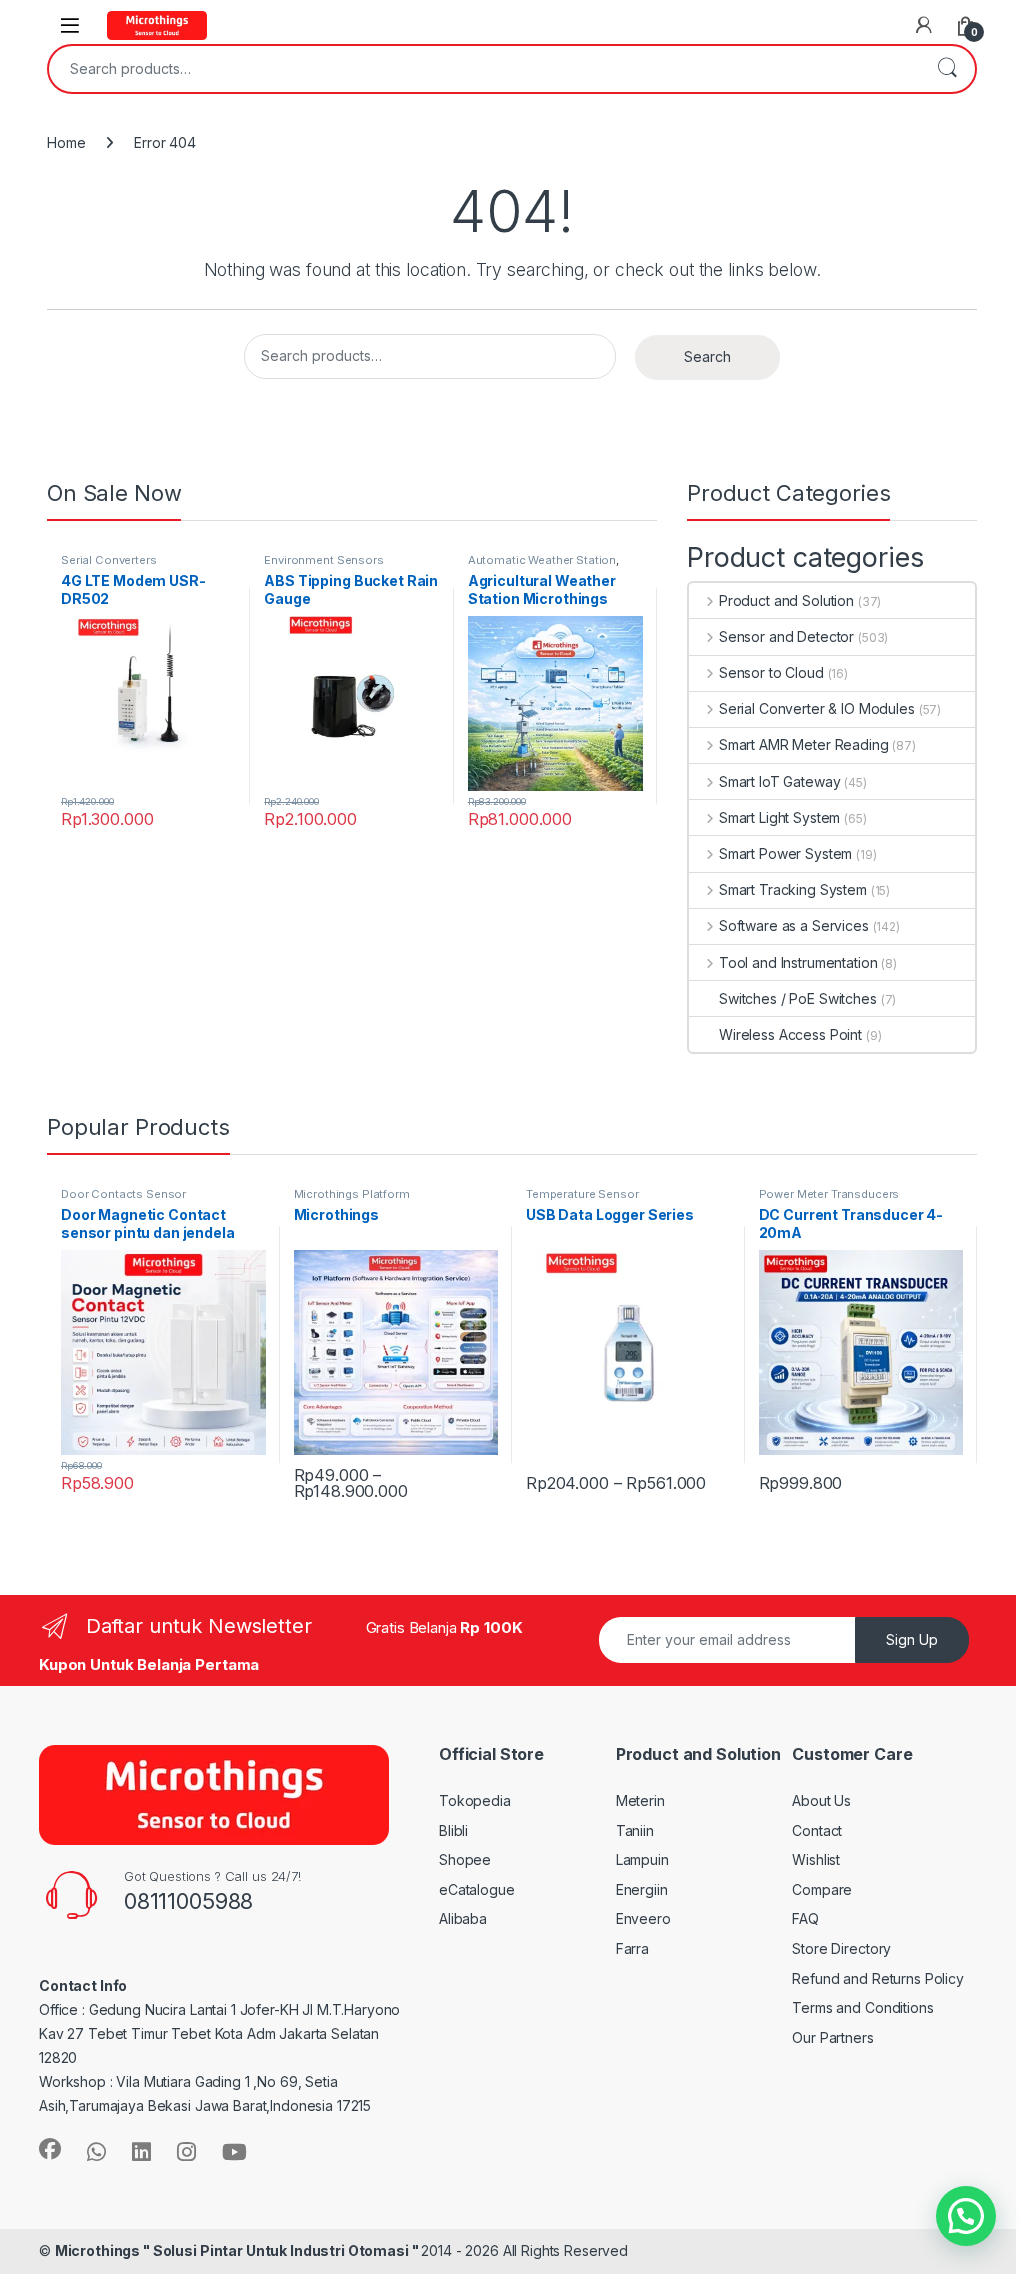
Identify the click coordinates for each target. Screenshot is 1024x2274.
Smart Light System (779, 817)
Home (66, 142)
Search (947, 69)
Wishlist (816, 1859)
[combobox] (484, 69)
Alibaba (463, 1918)
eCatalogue (477, 1889)
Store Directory (841, 1948)
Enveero (643, 1918)
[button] (966, 2216)
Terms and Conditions (862, 2007)
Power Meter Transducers (829, 1194)
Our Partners (832, 2037)
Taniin (635, 1830)
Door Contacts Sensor (123, 1194)
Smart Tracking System (793, 889)
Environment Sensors (323, 560)
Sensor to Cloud (771, 672)
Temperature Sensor (582, 1194)
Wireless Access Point (790, 1034)
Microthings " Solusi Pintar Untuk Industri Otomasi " (238, 2250)
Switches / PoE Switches (798, 998)
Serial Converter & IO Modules (817, 708)
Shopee (465, 1859)
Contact (817, 1830)
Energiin (642, 1889)
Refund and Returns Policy (878, 1978)
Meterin (640, 1800)
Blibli (453, 1830)
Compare (822, 1889)
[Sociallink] (50, 2149)
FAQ (805, 1918)
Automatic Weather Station (542, 560)
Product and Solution (786, 600)
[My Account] (924, 25)
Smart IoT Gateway (779, 781)
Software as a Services (794, 925)
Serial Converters (109, 560)
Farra (632, 1948)
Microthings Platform (352, 1194)
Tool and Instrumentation (798, 962)
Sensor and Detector (786, 636)
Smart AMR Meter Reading (804, 744)
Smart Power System (785, 853)
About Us (821, 1800)
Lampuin (642, 1859)
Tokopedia (475, 1800)
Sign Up (912, 1639)
